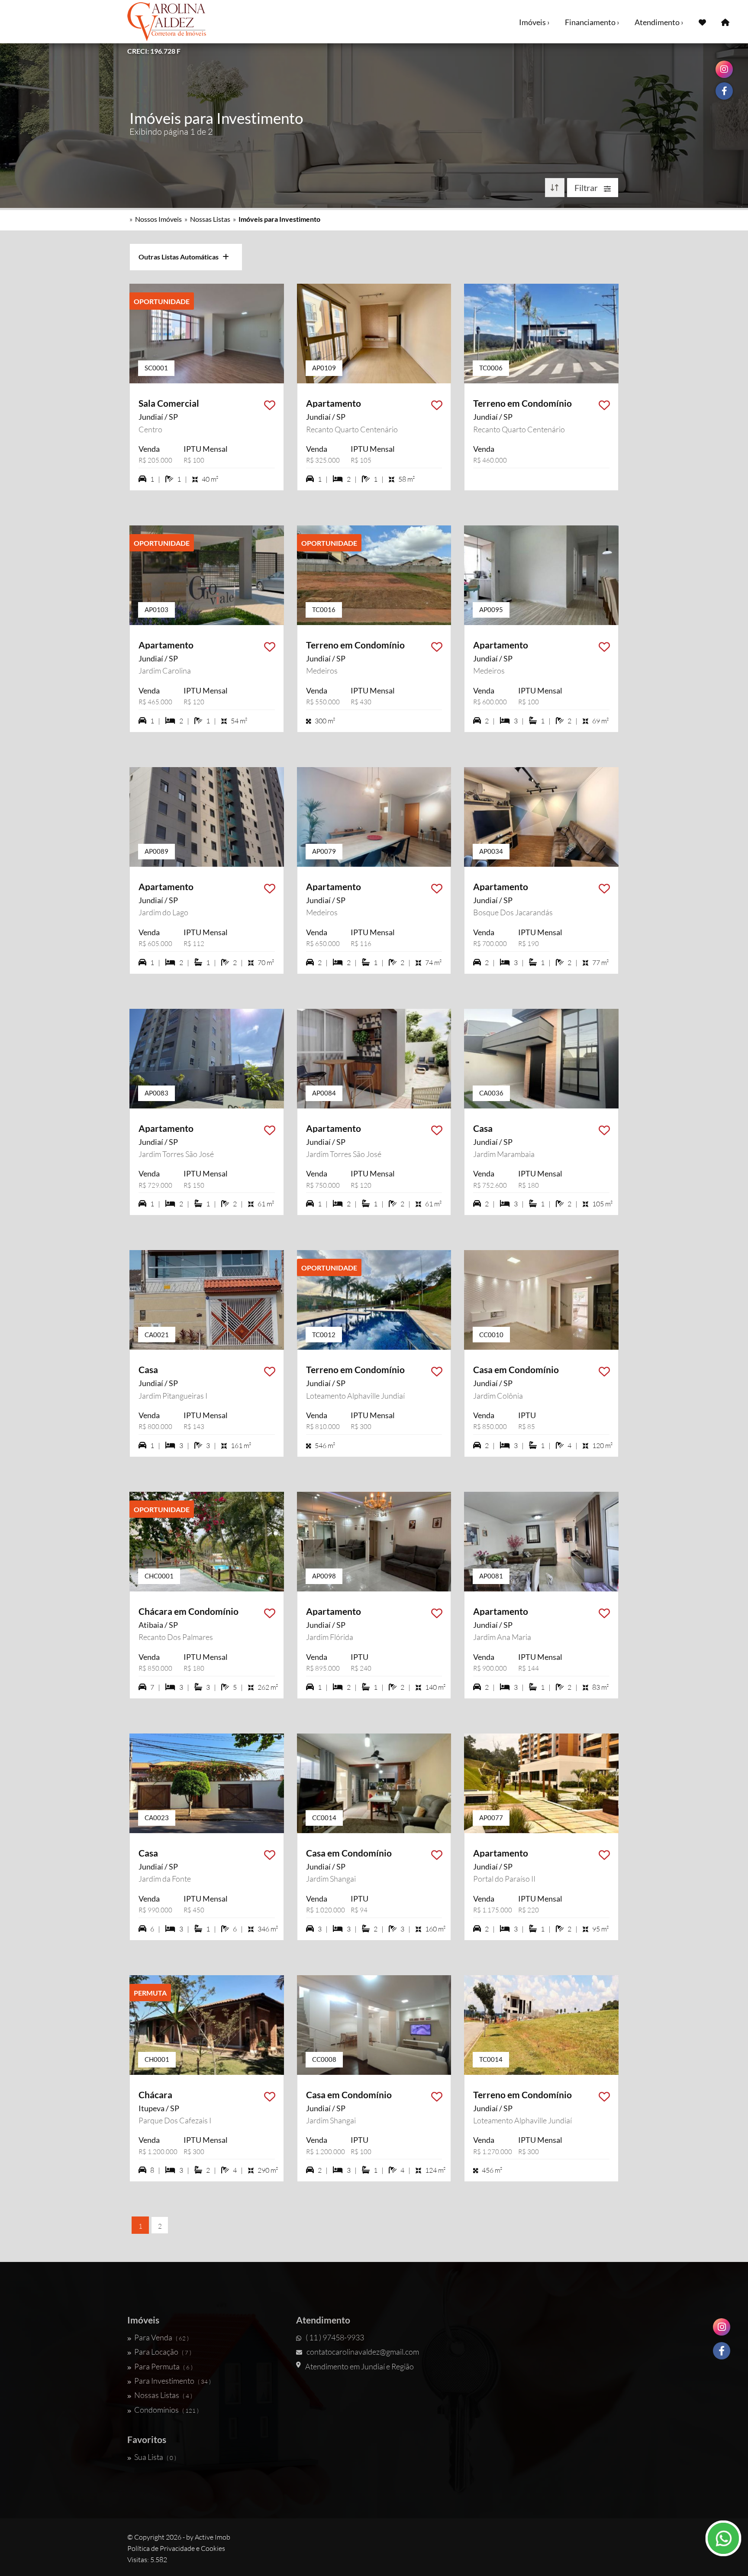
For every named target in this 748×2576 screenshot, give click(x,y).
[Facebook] (722, 2351)
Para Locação (163, 2352)
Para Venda (161, 2337)
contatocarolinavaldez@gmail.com (363, 2352)
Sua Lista (155, 2457)
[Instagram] (722, 2327)
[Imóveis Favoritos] (702, 22)
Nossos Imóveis (158, 219)
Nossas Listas (210, 219)
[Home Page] (725, 22)
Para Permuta (163, 2366)
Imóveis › (534, 22)
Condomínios (166, 2410)
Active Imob (213, 2537)
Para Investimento (172, 2381)
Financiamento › (592, 22)
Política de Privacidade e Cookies (176, 2548)
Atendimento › (659, 22)
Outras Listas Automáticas (181, 257)
